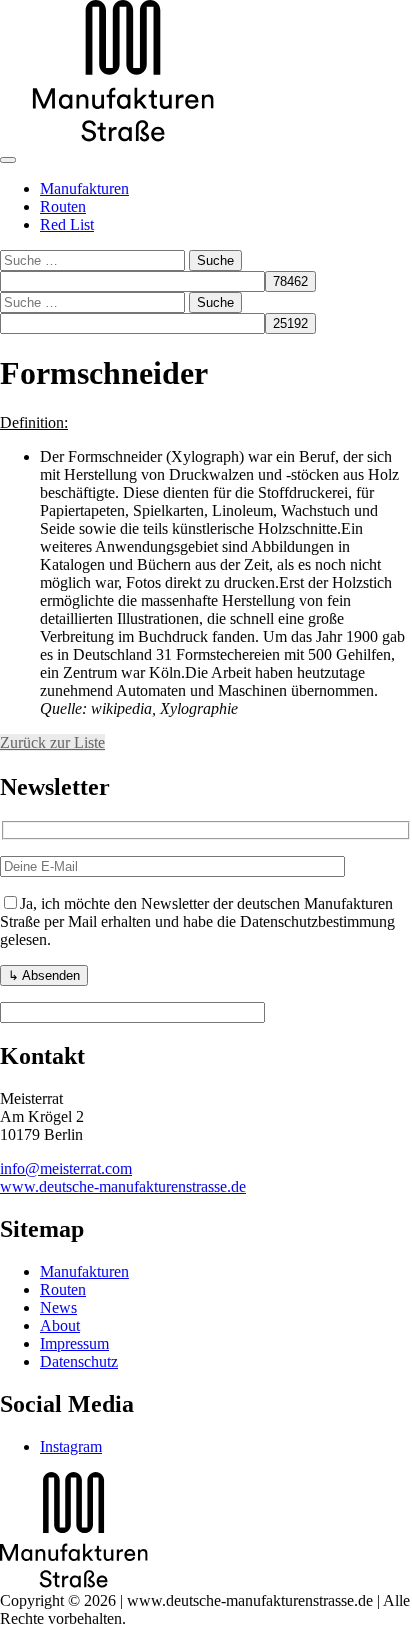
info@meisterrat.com (66, 1168)
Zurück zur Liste (52, 742)
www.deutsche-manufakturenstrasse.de (123, 1186)
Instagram (71, 1446)
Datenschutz (79, 1361)
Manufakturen (84, 188)
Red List (67, 224)
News (58, 1307)
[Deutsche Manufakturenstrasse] (123, 136)
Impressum (74, 1343)
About (60, 1325)
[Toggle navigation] (8, 160)
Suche (215, 260)
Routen (63, 206)
